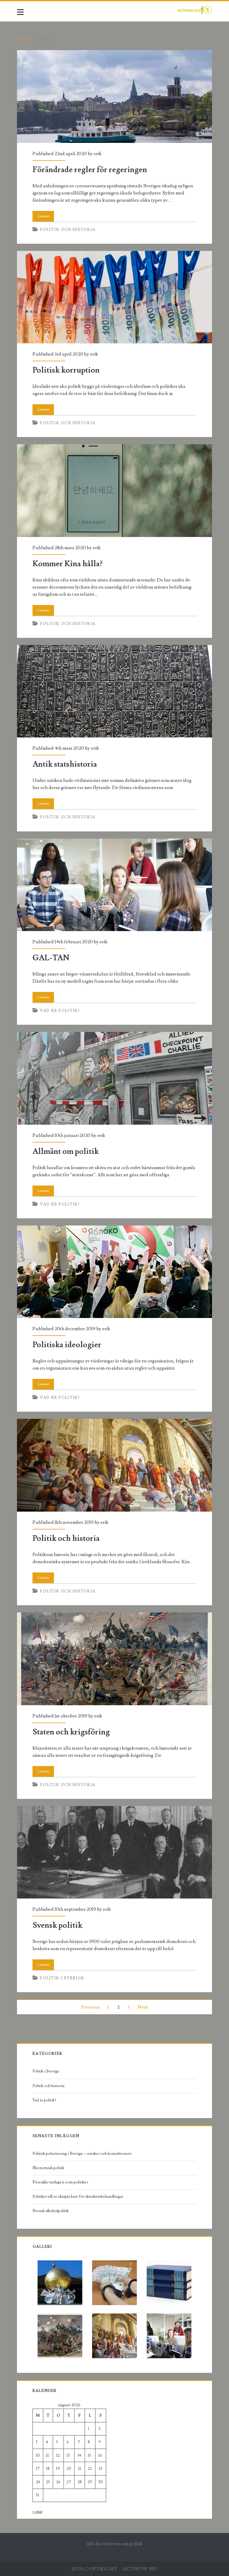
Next (143, 2007)
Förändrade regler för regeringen (114, 97)
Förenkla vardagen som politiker (60, 2182)
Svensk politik (114, 1852)
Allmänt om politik (114, 1078)
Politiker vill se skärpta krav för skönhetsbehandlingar (78, 2197)
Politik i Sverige (62, 1978)
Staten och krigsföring (114, 1659)
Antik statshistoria (114, 691)
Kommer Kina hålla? (114, 491)
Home (25, 39)
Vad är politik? (60, 1011)
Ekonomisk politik (48, 2168)
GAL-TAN (114, 885)
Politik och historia (68, 230)
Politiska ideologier (114, 1272)
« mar (37, 2512)
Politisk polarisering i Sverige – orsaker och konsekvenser (82, 2154)
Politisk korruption (114, 297)
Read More (43, 216)
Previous (90, 2007)
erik (98, 154)
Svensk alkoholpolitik (51, 2211)
